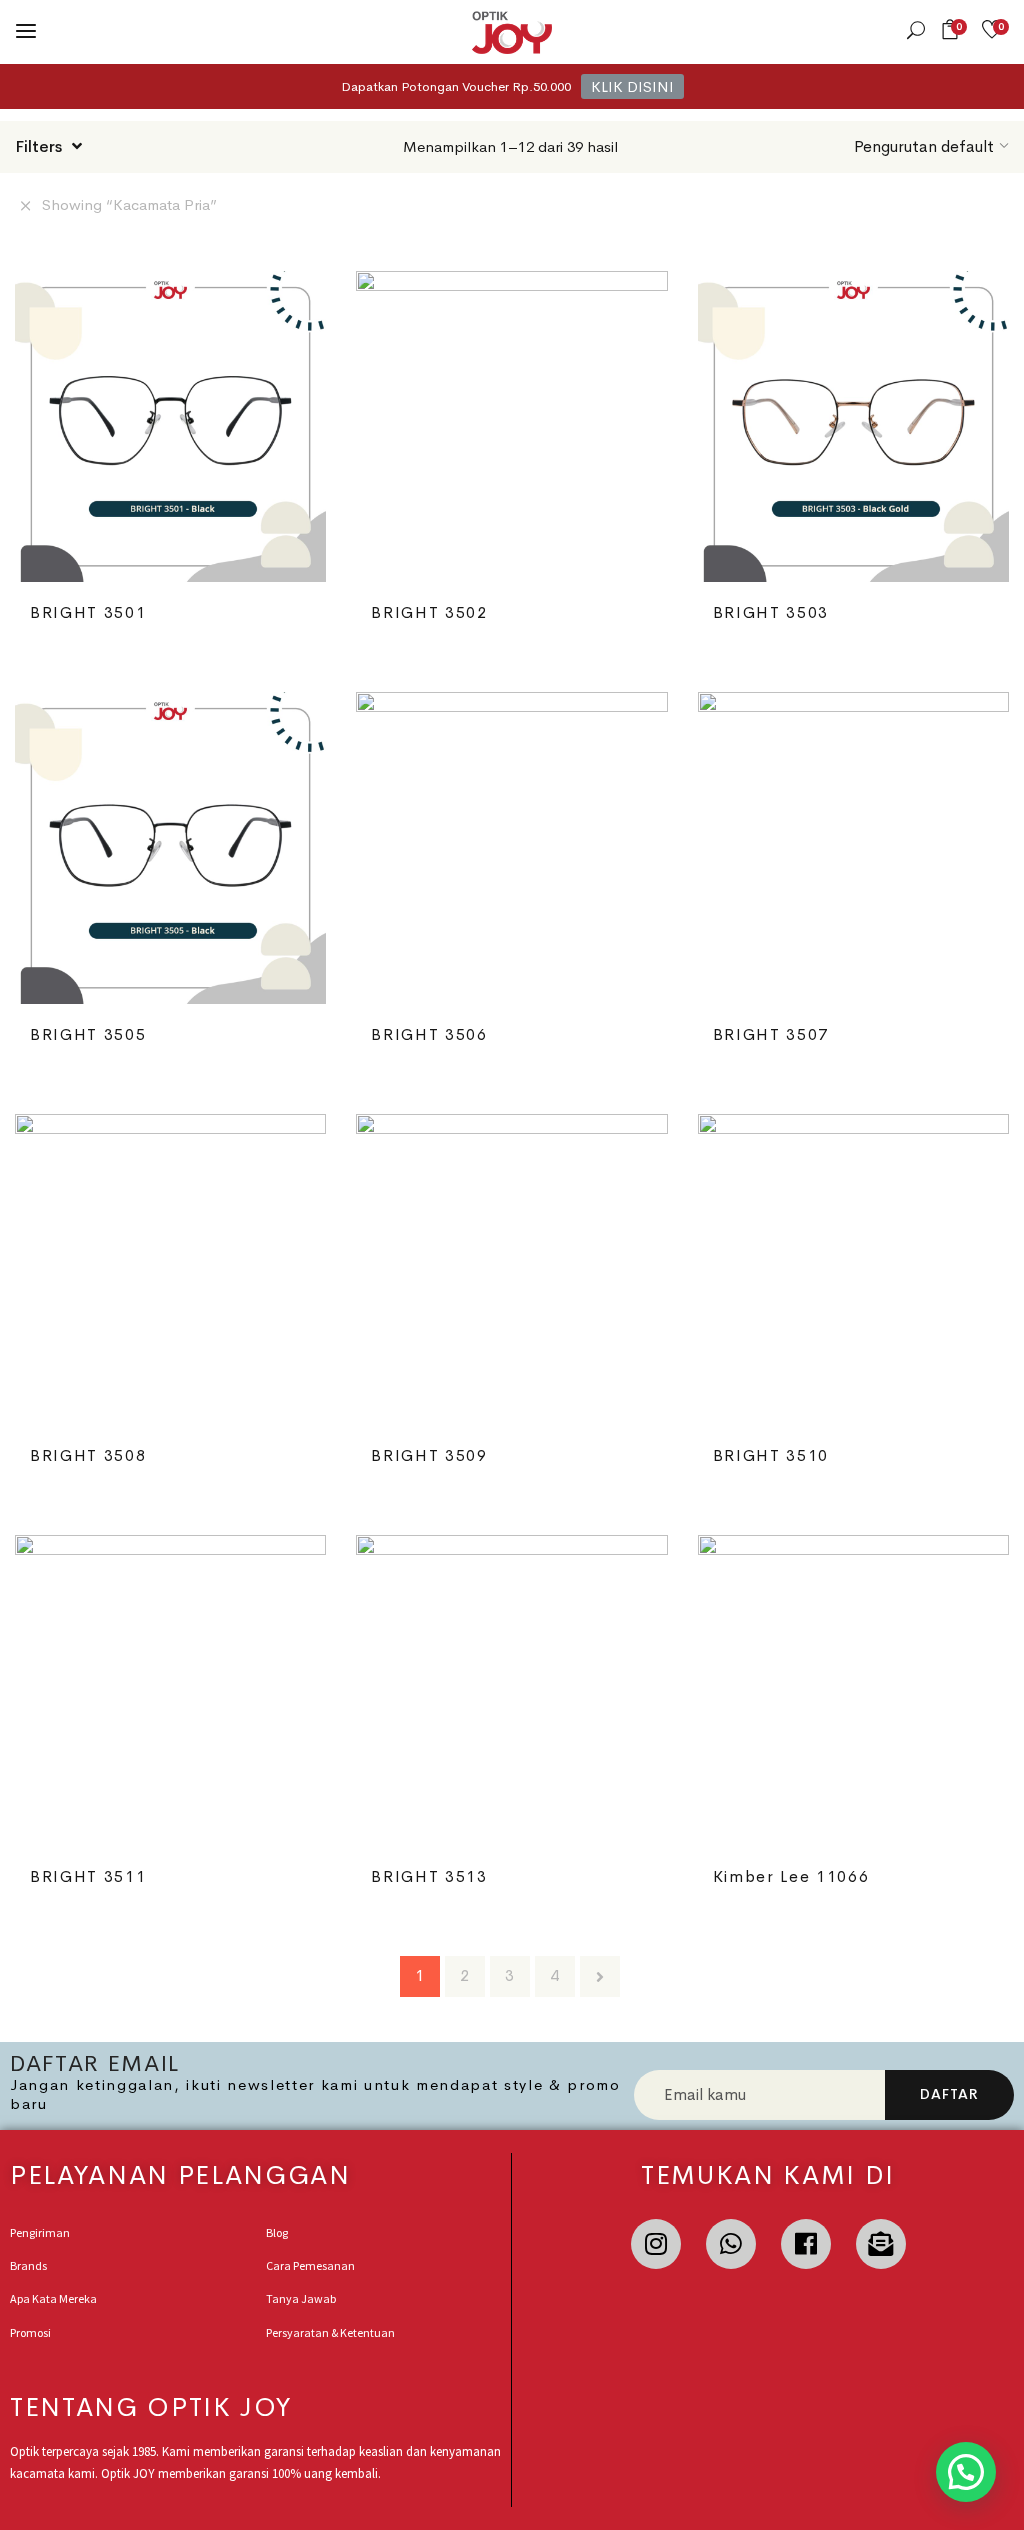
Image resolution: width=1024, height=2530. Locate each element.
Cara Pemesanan (310, 2265)
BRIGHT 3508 (88, 1455)
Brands (28, 2265)
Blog (277, 2232)
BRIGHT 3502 (429, 612)
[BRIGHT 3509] (511, 1269)
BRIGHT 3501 (88, 612)
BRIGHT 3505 (88, 1034)
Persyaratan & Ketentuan (330, 2332)
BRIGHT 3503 (771, 612)
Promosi (30, 2332)
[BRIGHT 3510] (853, 1269)
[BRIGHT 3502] (511, 426)
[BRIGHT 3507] (853, 847)
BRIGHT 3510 (771, 1455)
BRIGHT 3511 (88, 1876)
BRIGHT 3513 (429, 1876)
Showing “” (129, 204)
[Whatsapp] (731, 2244)
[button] (953, 29)
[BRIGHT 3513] (511, 1690)
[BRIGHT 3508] (170, 1269)
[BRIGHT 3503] (853, 426)
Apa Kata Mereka (53, 2298)
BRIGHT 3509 (429, 1455)
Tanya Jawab (301, 2298)
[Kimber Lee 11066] (853, 1690)
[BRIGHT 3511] (170, 1690)
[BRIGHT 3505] (170, 847)
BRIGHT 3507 (771, 1034)
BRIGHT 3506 (429, 1034)
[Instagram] (656, 2244)
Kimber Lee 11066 (791, 1876)
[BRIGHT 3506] (511, 847)
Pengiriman (40, 2232)
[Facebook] (806, 2244)
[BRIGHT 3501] (170, 426)
